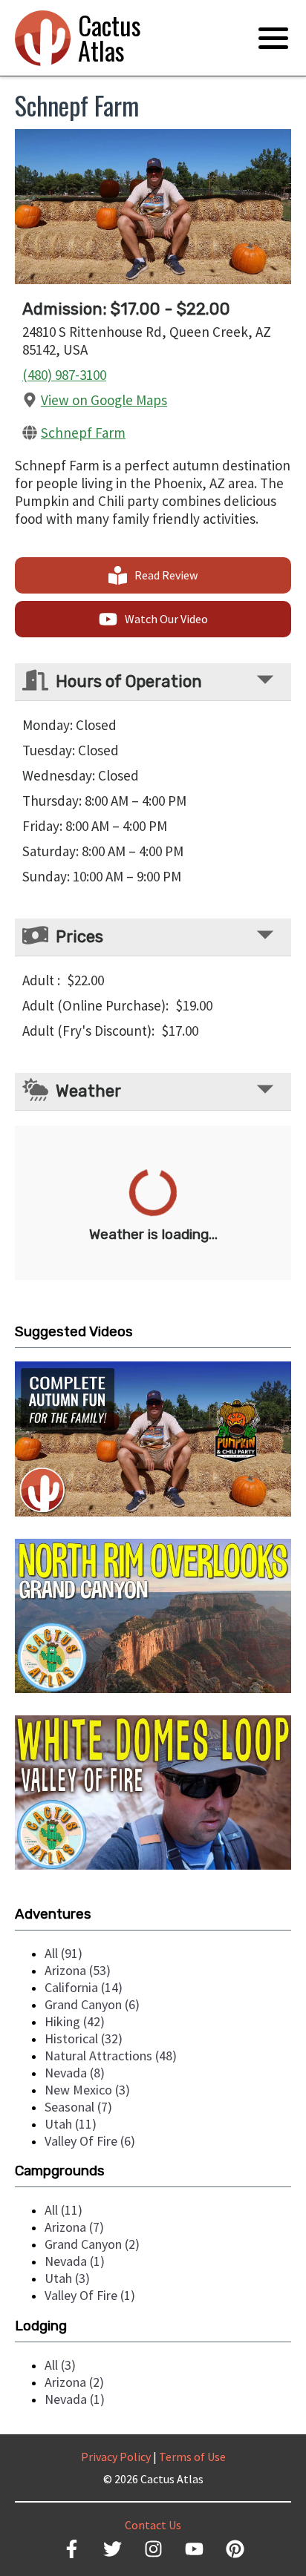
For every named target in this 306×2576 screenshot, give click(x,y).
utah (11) (71, 2124)
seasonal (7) (78, 2107)
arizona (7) (74, 2227)
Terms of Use (192, 2457)
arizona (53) (78, 1970)
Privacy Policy (116, 2457)
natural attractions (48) (111, 2056)
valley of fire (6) (90, 2141)
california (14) (84, 1987)
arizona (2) (74, 2382)
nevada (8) (75, 2073)
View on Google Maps (104, 400)
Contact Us (153, 2525)
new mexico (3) (87, 2090)
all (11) (64, 2210)
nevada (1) (75, 2261)
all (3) (60, 2365)
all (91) (64, 1953)
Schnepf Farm (83, 433)
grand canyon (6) (92, 2004)
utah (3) (67, 2278)
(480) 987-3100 (64, 375)
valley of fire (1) (90, 2295)
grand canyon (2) (92, 2244)
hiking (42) (75, 2021)
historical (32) (84, 2038)
